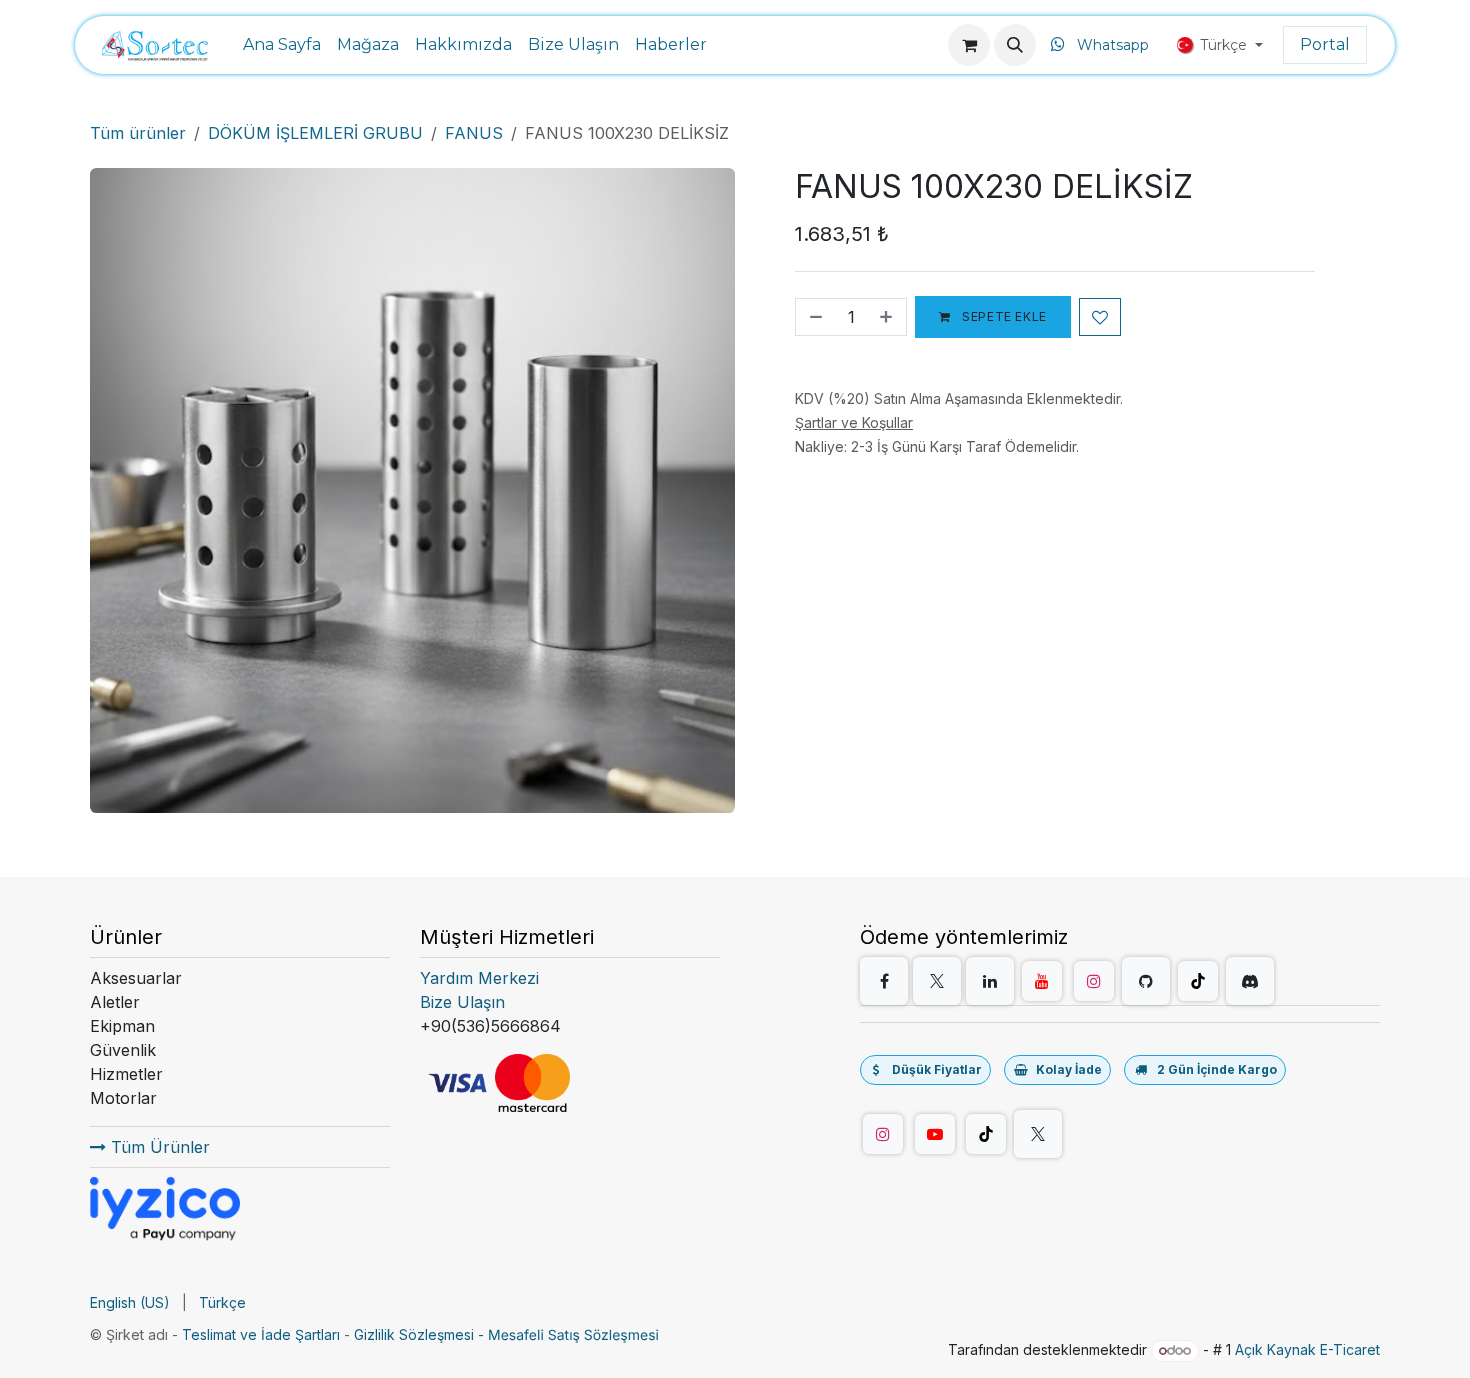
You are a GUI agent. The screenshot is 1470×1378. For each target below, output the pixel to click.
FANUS (474, 133)
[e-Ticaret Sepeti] (969, 45)
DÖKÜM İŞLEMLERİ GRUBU (315, 133)
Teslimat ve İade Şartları (261, 1334)
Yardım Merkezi (479, 978)
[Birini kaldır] (814, 317)
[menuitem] (282, 45)
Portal (1325, 44)
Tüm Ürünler (158, 1147)
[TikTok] (1198, 981)
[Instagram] (1094, 981)
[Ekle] (888, 317)
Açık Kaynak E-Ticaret (1307, 1349)
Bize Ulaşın (462, 1002)
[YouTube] (1042, 981)
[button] (1015, 45)
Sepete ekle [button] (1003, 316)
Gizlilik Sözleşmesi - (421, 1334)
